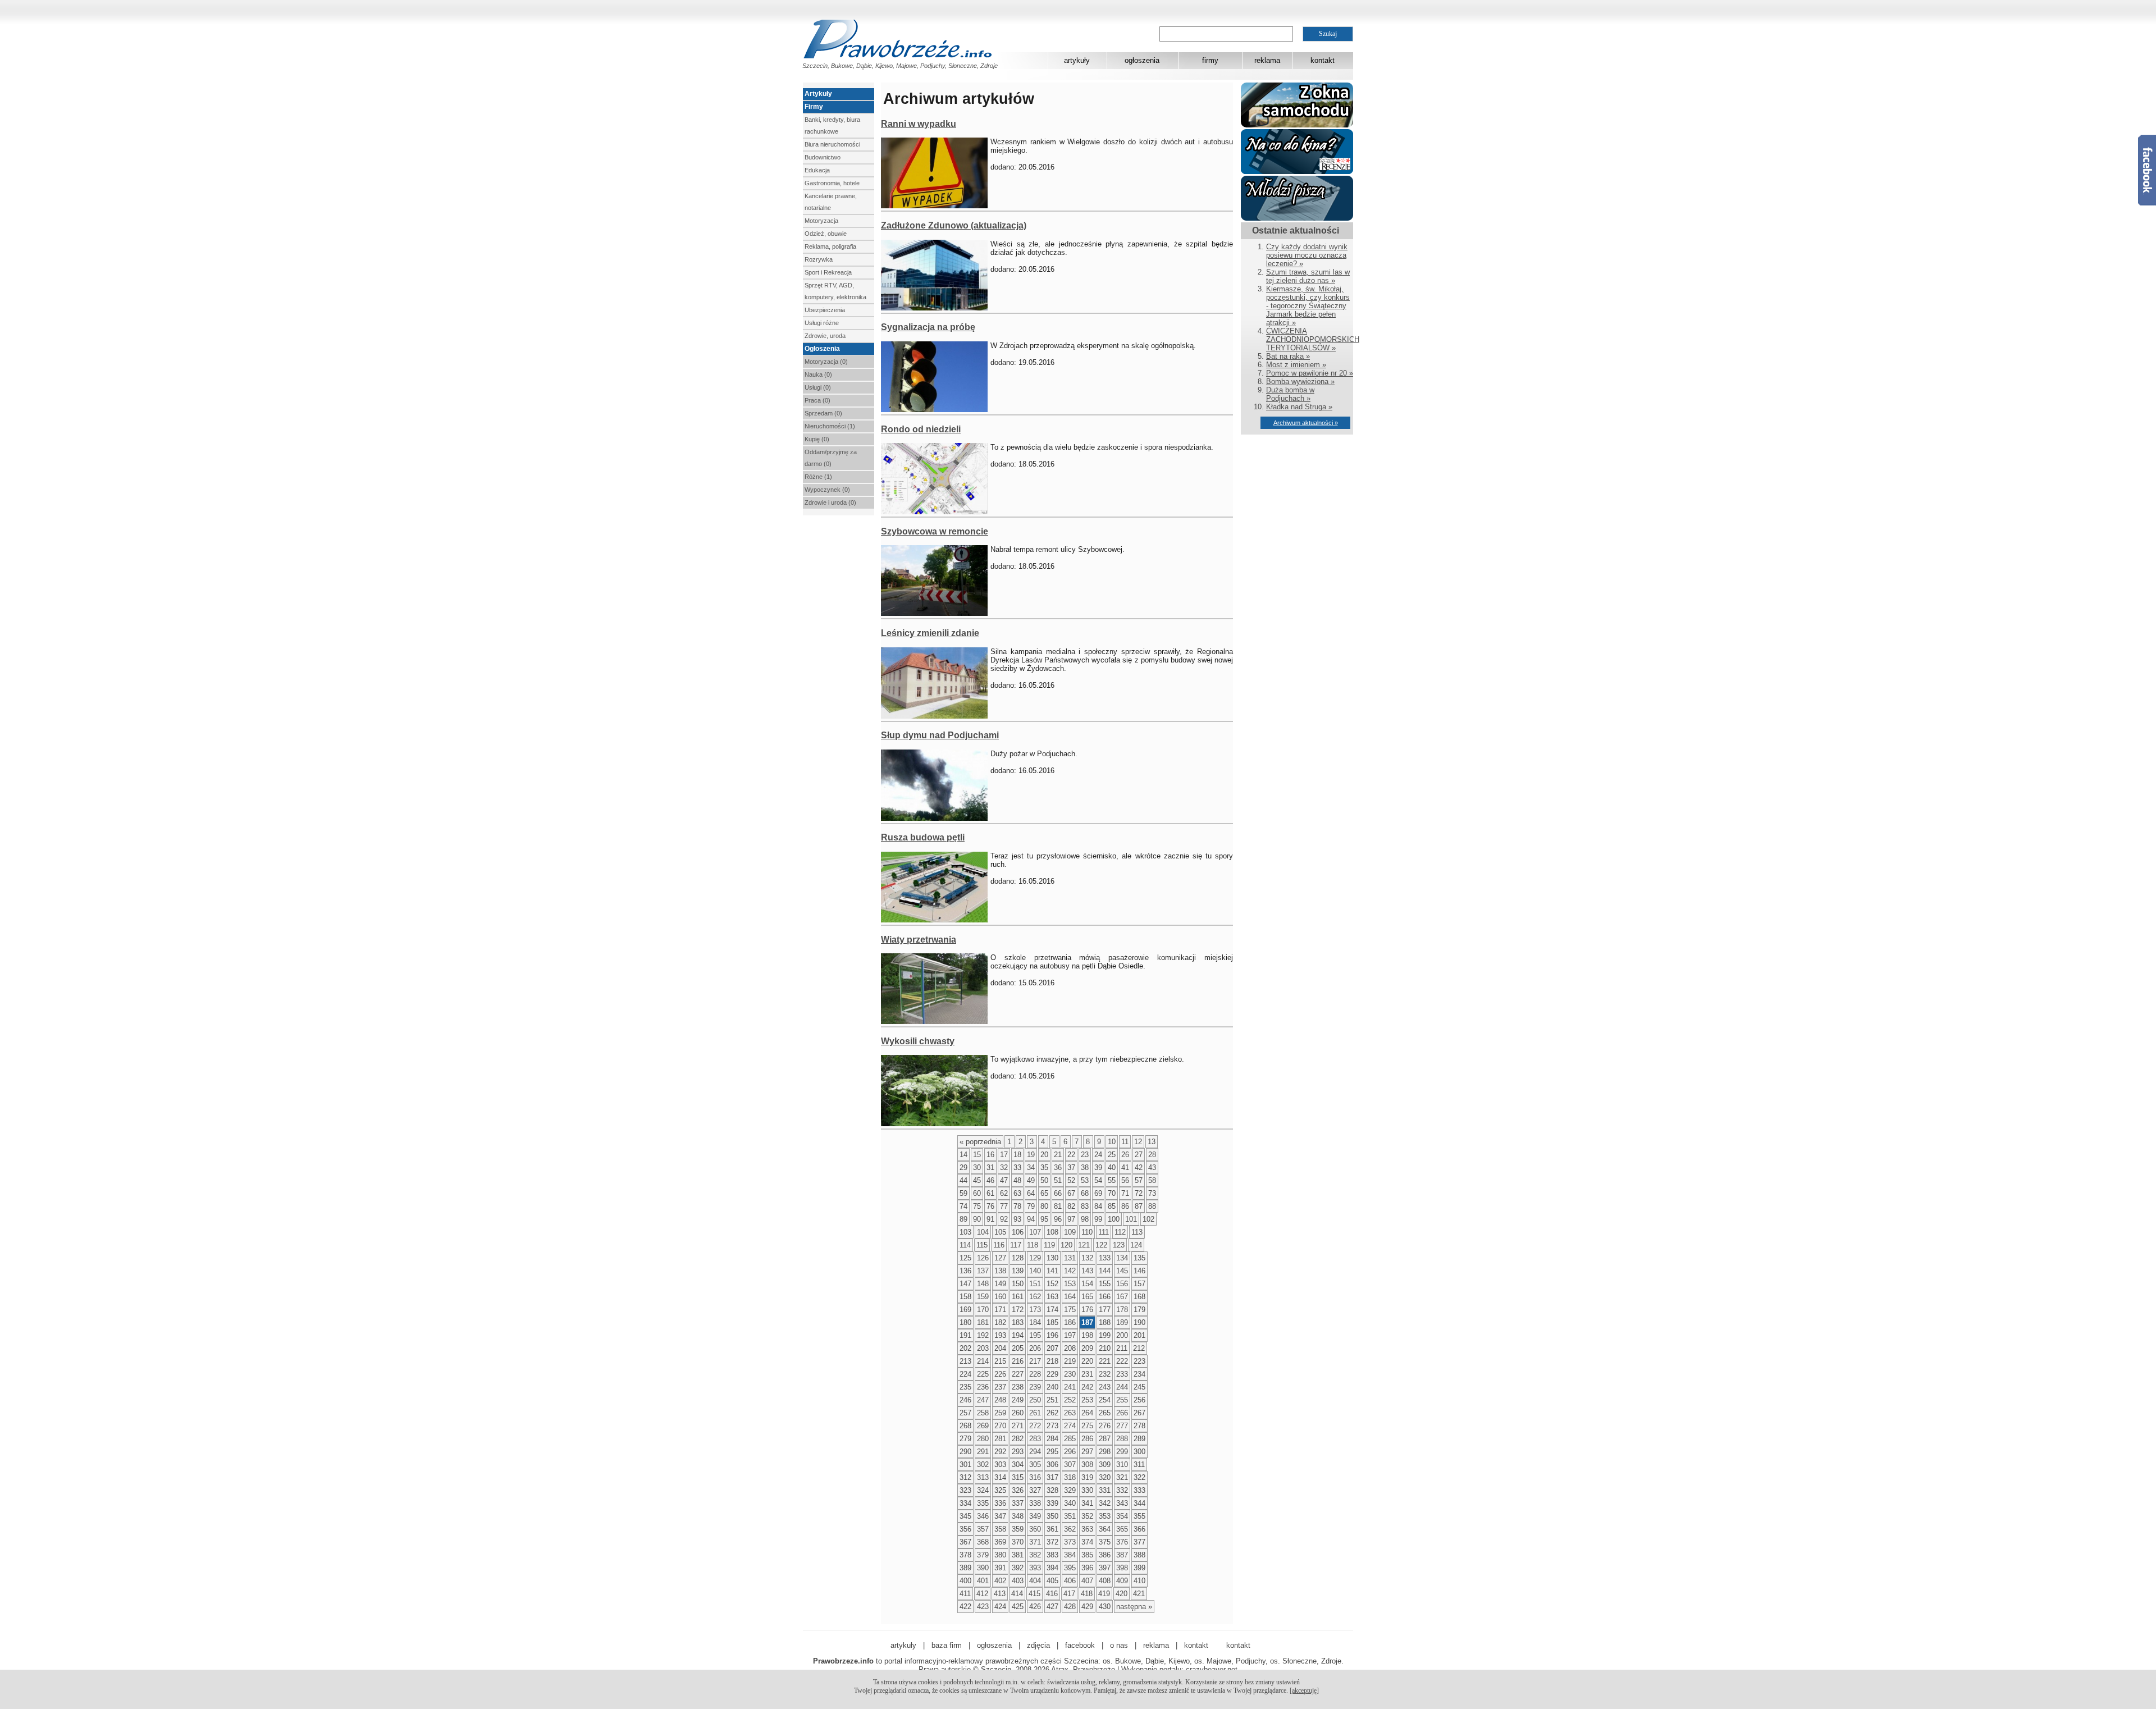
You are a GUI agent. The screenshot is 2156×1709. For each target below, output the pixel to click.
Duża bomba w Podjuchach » (1290, 394)
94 (1031, 1219)
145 (1122, 1271)
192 (983, 1335)
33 (1017, 1167)
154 (1087, 1284)
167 (1122, 1297)
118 (1033, 1245)
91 (990, 1219)
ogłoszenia (1142, 60)
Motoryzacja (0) (826, 362)
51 (1058, 1180)
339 (1052, 1503)
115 (982, 1245)
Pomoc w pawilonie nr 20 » (1310, 373)
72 (1139, 1193)
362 (1070, 1529)
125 (965, 1258)
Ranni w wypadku (919, 124)
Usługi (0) (818, 387)
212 (1139, 1348)
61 (990, 1193)
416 (1052, 1594)
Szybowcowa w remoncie (935, 531)
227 (1018, 1374)
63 (1017, 1193)
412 (982, 1594)
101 (1131, 1219)
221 (1105, 1361)
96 (1058, 1219)
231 (1087, 1374)
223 (1139, 1361)
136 (965, 1271)
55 (1112, 1180)
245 (1139, 1387)
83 (1085, 1206)
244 (1122, 1387)
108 (1052, 1232)
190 (1139, 1322)
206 (1035, 1348)
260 (1018, 1413)
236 (983, 1387)
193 (1000, 1335)
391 (1000, 1568)
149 (1000, 1284)
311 (1139, 1464)
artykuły (1077, 60)
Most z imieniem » (1296, 365)
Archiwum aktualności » (1306, 423)
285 (1070, 1439)
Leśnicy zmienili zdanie (930, 633)
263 (1070, 1413)
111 (1104, 1232)
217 (1035, 1361)
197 (1070, 1335)
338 (1035, 1503)
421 (1139, 1594)
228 (1035, 1374)
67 (1071, 1193)
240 (1052, 1387)
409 (1122, 1581)
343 (1122, 1503)
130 (1052, 1258)
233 (1122, 1374)
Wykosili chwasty (918, 1041)
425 (1018, 1607)
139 (1018, 1271)
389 (965, 1568)
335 (983, 1503)
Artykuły (818, 94)
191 (965, 1335)
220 (1087, 1361)
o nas (1119, 1645)
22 (1071, 1155)
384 (1070, 1555)
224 (965, 1374)
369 (1000, 1542)
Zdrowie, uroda (825, 336)
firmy (1210, 60)
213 (965, 1361)
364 (1105, 1529)
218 (1052, 1361)
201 (1139, 1335)
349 (1035, 1516)
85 (1112, 1206)
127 (1000, 1258)
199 (1105, 1335)
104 (983, 1232)
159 (983, 1297)
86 (1125, 1206)
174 (1052, 1310)
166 (1105, 1297)
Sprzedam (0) (823, 413)
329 (1070, 1490)
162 (1035, 1297)
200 (1122, 1335)
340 (1070, 1503)
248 (1000, 1400)
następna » (1134, 1607)
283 (1035, 1439)
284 (1052, 1439)
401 (983, 1581)
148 (983, 1284)
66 (1058, 1193)
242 (1087, 1387)
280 (983, 1439)
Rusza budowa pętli (923, 837)
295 (1052, 1452)
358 (1000, 1529)
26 (1125, 1155)
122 (1101, 1245)
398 (1122, 1568)
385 (1087, 1555)
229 (1052, 1374)
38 (1085, 1167)
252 (1070, 1400)
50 (1044, 1180)
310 (1122, 1464)
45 (977, 1180)
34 (1031, 1167)
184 (1035, 1322)
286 (1087, 1439)
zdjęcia (1038, 1645)
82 (1071, 1206)
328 (1052, 1490)
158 (965, 1297)
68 (1085, 1193)
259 (1000, 1413)
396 (1087, 1568)
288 (1122, 1439)
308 (1087, 1464)
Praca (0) (817, 400)
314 (1000, 1477)
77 (1004, 1206)
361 (1052, 1529)
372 (1052, 1542)
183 (1018, 1322)
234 (1139, 1374)
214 (983, 1361)
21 (1058, 1155)
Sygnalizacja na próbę (928, 327)
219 (1070, 1361)
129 (1035, 1258)
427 (1052, 1607)
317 (1052, 1477)
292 (1000, 1452)
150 (1018, 1284)
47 (1004, 1180)
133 (1105, 1258)
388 (1139, 1555)
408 (1105, 1581)
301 (965, 1464)
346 (983, 1516)
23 (1085, 1155)
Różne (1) (818, 477)
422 (965, 1607)
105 (1000, 1232)
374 (1087, 1542)
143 (1087, 1271)
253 (1087, 1400)
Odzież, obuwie (826, 234)
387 (1122, 1555)
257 (965, 1413)
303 (1000, 1464)
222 (1122, 1361)
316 (1035, 1477)
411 (965, 1594)
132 (1087, 1258)
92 (1004, 1219)
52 (1071, 1180)
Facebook (2147, 170)
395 (1070, 1568)
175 (1070, 1310)
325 (1000, 1490)
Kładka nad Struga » (1299, 407)
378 (965, 1555)
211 (1122, 1348)
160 (1000, 1297)
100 (1114, 1219)
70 (1112, 1193)
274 (1070, 1426)
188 (1105, 1322)
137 (983, 1271)
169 (965, 1310)
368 (983, 1542)
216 (1018, 1361)
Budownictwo (823, 157)
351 (1070, 1516)
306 (1052, 1464)
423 (983, 1607)
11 (1125, 1142)
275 (1087, 1426)
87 (1139, 1206)
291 (983, 1452)
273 (1052, 1426)
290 (965, 1452)
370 (1018, 1542)
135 (1139, 1258)
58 (1152, 1180)
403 (1018, 1581)
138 (1000, 1271)
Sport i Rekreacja (828, 272)
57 (1139, 1180)
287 (1105, 1439)
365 (1122, 1529)
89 (963, 1219)
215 (1000, 1361)
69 (1098, 1193)
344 (1139, 1503)
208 (1070, 1348)
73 (1152, 1193)
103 (965, 1232)
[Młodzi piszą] (1297, 218)
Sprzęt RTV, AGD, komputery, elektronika (835, 291)
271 (1018, 1426)
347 (1000, 1516)
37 (1071, 1167)
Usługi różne (822, 323)
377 (1139, 1542)
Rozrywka (819, 259)
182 (1000, 1322)
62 (1004, 1193)
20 (1044, 1155)
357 (983, 1529)
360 (1035, 1529)
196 (1052, 1335)
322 (1139, 1477)
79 (1031, 1206)
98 (1085, 1219)
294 (1035, 1452)
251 (1052, 1400)
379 (983, 1555)
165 (1087, 1297)
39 (1098, 1167)
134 (1122, 1258)
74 (963, 1206)
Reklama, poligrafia (830, 246)
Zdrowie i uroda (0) (830, 502)
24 (1098, 1155)
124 (1136, 1245)
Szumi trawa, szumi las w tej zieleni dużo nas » (1308, 276)
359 (1018, 1529)
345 (965, 1516)
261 (1035, 1413)
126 (983, 1258)
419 (1104, 1594)
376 (1122, 1542)
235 (965, 1387)
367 (965, 1542)
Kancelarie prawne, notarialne (831, 202)
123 (1119, 1245)
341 (1087, 1503)
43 (1152, 1167)
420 (1122, 1594)
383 (1052, 1555)
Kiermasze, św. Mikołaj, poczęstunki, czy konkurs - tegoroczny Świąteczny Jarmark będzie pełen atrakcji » (1308, 306)
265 (1105, 1413)
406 (1070, 1581)
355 (1139, 1516)
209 (1087, 1348)
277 (1122, 1426)
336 (1000, 1503)
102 (1148, 1219)
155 (1105, 1284)
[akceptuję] (1304, 1690)
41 (1125, 1167)
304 (1018, 1464)
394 (1052, 1568)
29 (963, 1167)
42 (1139, 1167)
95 (1044, 1219)
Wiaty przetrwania (919, 940)
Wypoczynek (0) (827, 490)
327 (1035, 1490)
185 (1052, 1322)
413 (1000, 1594)
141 (1052, 1271)
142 (1070, 1271)
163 (1052, 1297)
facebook (1080, 1645)
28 (1152, 1155)
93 (1017, 1219)
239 (1035, 1387)
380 (1000, 1555)
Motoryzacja (821, 221)
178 (1122, 1310)
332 (1122, 1490)
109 (1070, 1232)
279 (965, 1439)
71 (1125, 1193)
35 (1044, 1167)
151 (1035, 1284)
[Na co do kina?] (1297, 172)
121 (1084, 1245)
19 (1031, 1155)
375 (1105, 1542)
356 (965, 1529)
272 (1035, 1426)
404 (1035, 1581)
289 (1139, 1439)
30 (977, 1167)
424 (1000, 1607)
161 (1018, 1297)
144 (1105, 1271)
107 (1035, 1232)
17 (1004, 1155)
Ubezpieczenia (825, 310)
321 (1122, 1477)
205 (1018, 1348)
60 (977, 1193)
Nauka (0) (818, 374)
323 (965, 1490)
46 (990, 1180)
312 (965, 1477)
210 (1105, 1348)
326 (1018, 1490)
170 (983, 1310)
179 (1139, 1310)
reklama (1267, 60)
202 (965, 1348)
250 (1035, 1400)
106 (1018, 1232)
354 (1122, 1516)
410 (1139, 1581)
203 (983, 1348)
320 (1105, 1477)
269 (983, 1426)
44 (963, 1180)
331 (1105, 1490)
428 (1070, 1607)
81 (1058, 1206)
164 (1070, 1297)
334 (965, 1503)
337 (1018, 1503)
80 (1044, 1206)
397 (1105, 1568)
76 (990, 1206)
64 (1031, 1193)
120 (1066, 1245)
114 (965, 1245)
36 (1058, 1167)
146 (1139, 1271)
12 (1138, 1142)
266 (1122, 1413)
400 (965, 1581)
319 (1087, 1477)
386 (1105, 1555)
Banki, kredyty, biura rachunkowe (832, 125)
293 (1018, 1452)
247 (983, 1400)
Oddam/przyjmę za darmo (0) (831, 458)
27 (1139, 1155)
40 (1112, 1167)
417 (1069, 1594)
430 (1105, 1607)
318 (1070, 1477)
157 (1139, 1284)
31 (990, 1167)
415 (1034, 1594)
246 (965, 1400)
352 (1087, 1516)
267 (1139, 1413)
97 (1071, 1219)
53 (1085, 1180)
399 (1139, 1568)
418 (1087, 1594)
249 (1018, 1400)
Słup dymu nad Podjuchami (940, 735)
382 (1035, 1555)
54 (1098, 1180)
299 (1122, 1452)
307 (1070, 1464)
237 (1000, 1387)
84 (1098, 1206)
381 (1018, 1555)
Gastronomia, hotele (832, 183)
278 (1139, 1426)
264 (1087, 1413)
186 (1070, 1322)
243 (1105, 1387)
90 (977, 1219)
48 (1017, 1180)
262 (1052, 1413)
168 (1139, 1297)
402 (1000, 1581)
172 (1018, 1310)
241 (1070, 1387)
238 (1018, 1387)
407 (1087, 1581)
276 (1105, 1426)
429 (1087, 1607)
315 (1018, 1477)
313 (983, 1477)
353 (1105, 1516)
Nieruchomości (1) (830, 426)
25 (1112, 1155)
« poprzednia (980, 1142)
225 (983, 1374)
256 (1139, 1400)
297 (1087, 1452)
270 (1000, 1426)
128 (1018, 1258)
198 (1087, 1335)
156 (1122, 1284)
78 (1017, 1206)
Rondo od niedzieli (921, 429)
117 (1016, 1245)
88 (1152, 1206)
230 (1070, 1374)
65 (1044, 1193)
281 (1000, 1439)
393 (1035, 1568)
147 (965, 1284)
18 (1017, 1155)
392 (1018, 1568)
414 (1017, 1594)
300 (1139, 1452)
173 (1035, 1310)
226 (1000, 1374)
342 (1105, 1503)
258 (983, 1413)
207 (1052, 1348)
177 (1105, 1310)
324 (983, 1490)
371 (1035, 1542)
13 (1152, 1142)
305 (1035, 1464)
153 (1070, 1284)
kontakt (1323, 60)
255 (1122, 1400)
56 (1125, 1180)
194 (1018, 1335)
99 (1098, 1219)
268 (965, 1426)
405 (1052, 1581)
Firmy (814, 107)
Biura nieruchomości (832, 144)
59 (963, 1193)
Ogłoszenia (822, 349)
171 (1000, 1310)
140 (1035, 1271)
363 (1087, 1529)
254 (1105, 1400)
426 (1035, 1607)
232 (1105, 1374)
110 (1087, 1232)
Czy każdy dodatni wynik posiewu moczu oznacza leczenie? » (1307, 255)
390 (983, 1568)
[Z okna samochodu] (1297, 125)
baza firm (947, 1645)
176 (1087, 1310)
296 (1070, 1452)
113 (1137, 1232)
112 (1120, 1232)
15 (977, 1155)
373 (1070, 1542)
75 (977, 1206)
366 (1139, 1529)
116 (999, 1245)
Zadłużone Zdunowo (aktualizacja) (954, 225)
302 (983, 1464)
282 (1018, 1439)
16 (990, 1155)
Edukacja (817, 170)
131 (1070, 1258)
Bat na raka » (1288, 356)
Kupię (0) (817, 439)
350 (1052, 1516)
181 (983, 1322)
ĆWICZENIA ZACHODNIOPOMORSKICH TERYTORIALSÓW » (1313, 339)
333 (1139, 1490)
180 (965, 1322)
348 (1018, 1516)
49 (1031, 1180)
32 (1004, 1167)
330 (1087, 1490)
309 (1105, 1464)
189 (1122, 1322)
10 (1112, 1142)
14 (963, 1155)
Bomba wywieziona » (1300, 381)
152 (1052, 1284)
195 (1035, 1335)
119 (1049, 1245)
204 (1000, 1348)
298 (1105, 1452)
